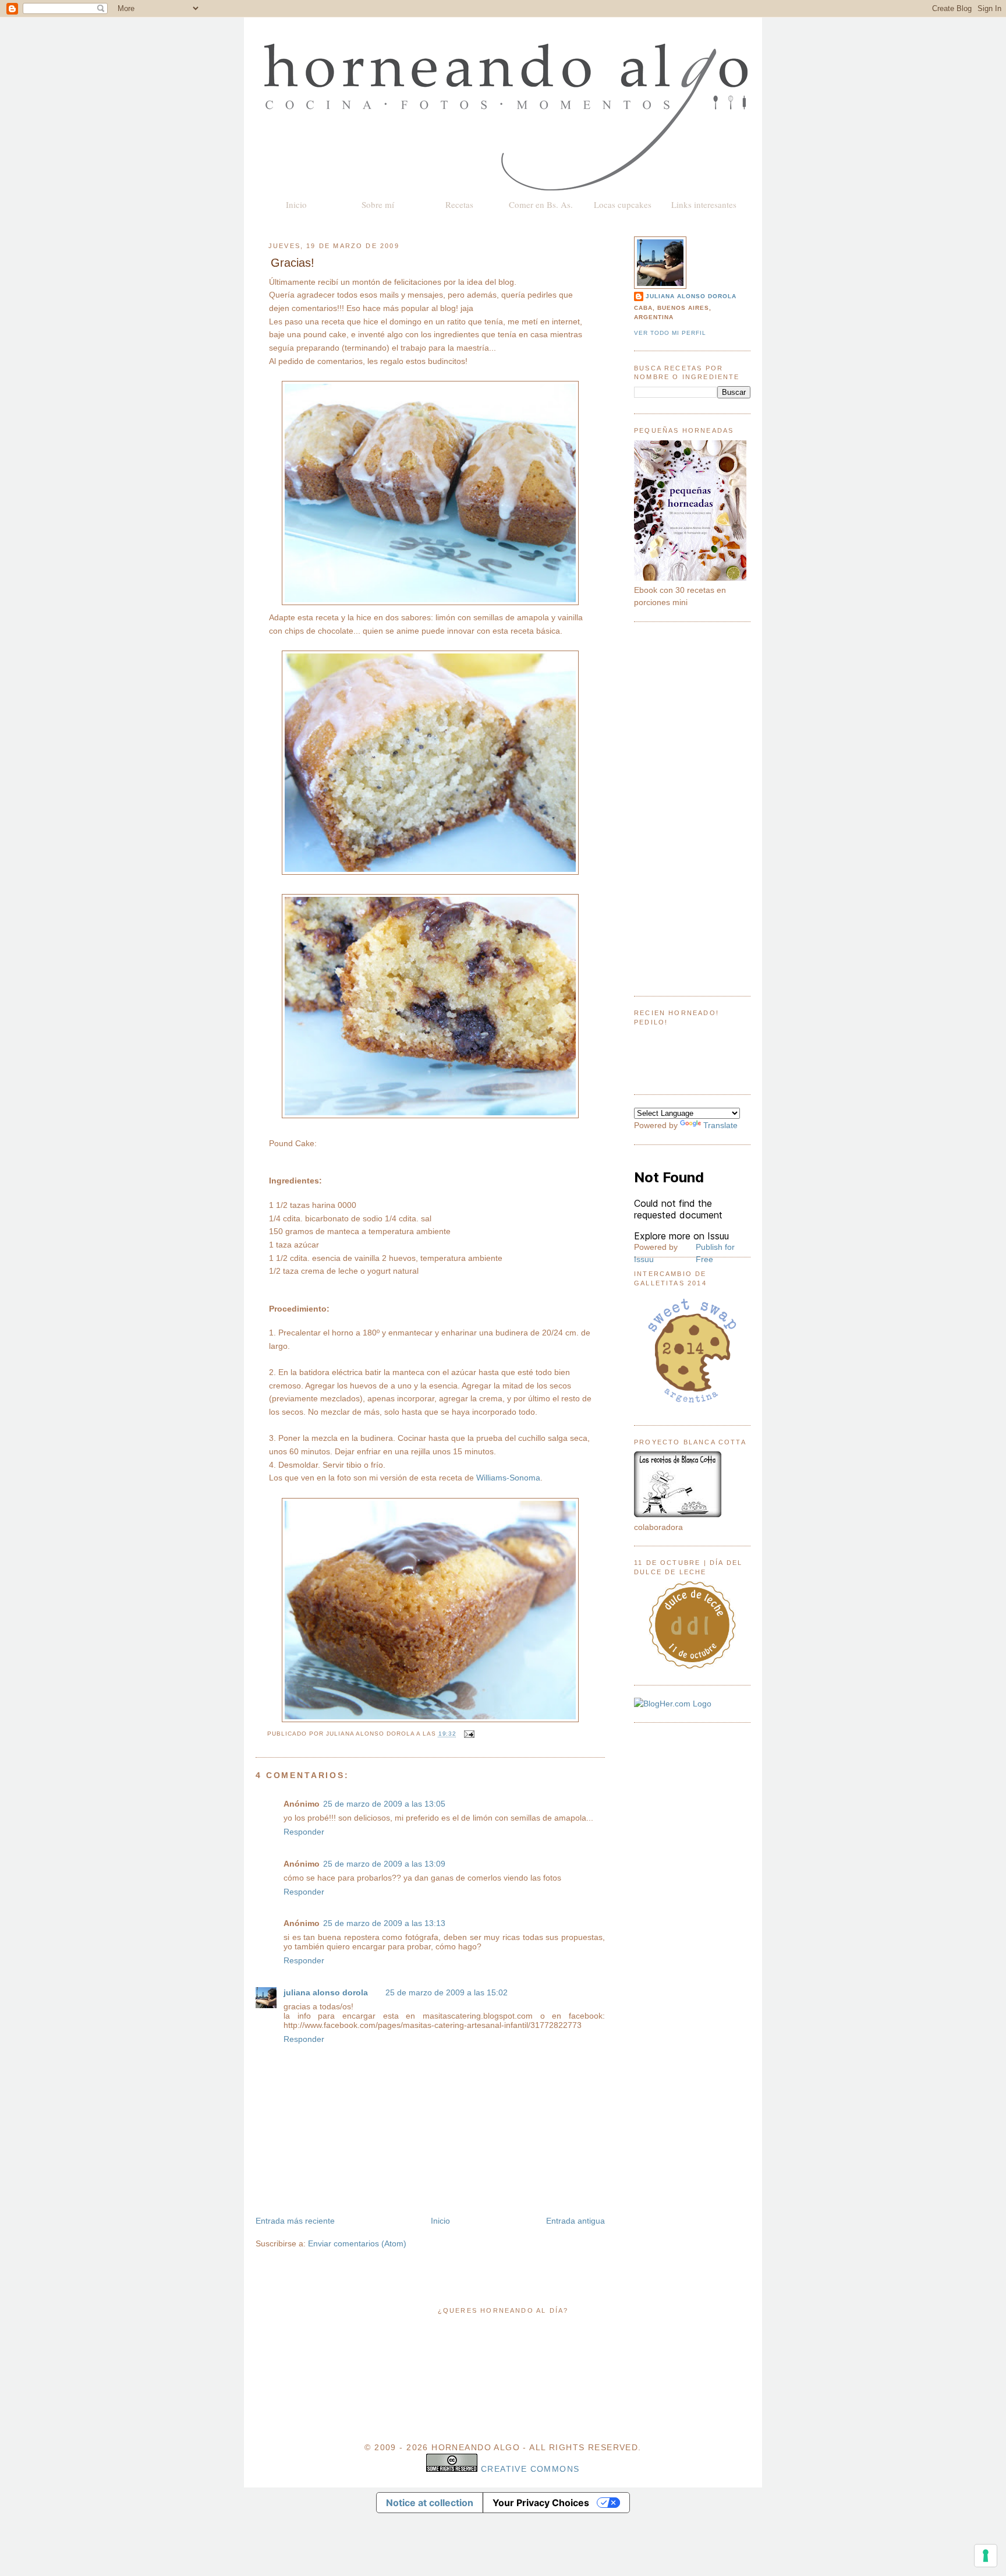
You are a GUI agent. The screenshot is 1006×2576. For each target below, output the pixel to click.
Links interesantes (704, 204)
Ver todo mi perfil (670, 333)
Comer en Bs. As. (541, 204)
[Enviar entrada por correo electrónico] (468, 1734)
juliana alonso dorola (326, 1992)
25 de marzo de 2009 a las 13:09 (384, 1864)
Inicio (296, 204)
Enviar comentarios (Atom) (357, 2243)
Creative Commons (530, 2469)
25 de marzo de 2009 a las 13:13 (384, 1923)
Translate (720, 1125)
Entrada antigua (575, 2221)
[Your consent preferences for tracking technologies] (986, 2556)
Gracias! (293, 263)
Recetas (459, 204)
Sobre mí (378, 204)
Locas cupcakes (623, 204)
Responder (304, 1832)
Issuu (644, 1259)
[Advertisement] (692, 809)
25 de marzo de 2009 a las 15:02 (447, 1992)
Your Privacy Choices (541, 2503)
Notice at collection (430, 2503)
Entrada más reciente (295, 2221)
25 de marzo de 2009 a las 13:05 (384, 1804)
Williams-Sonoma (508, 1478)
